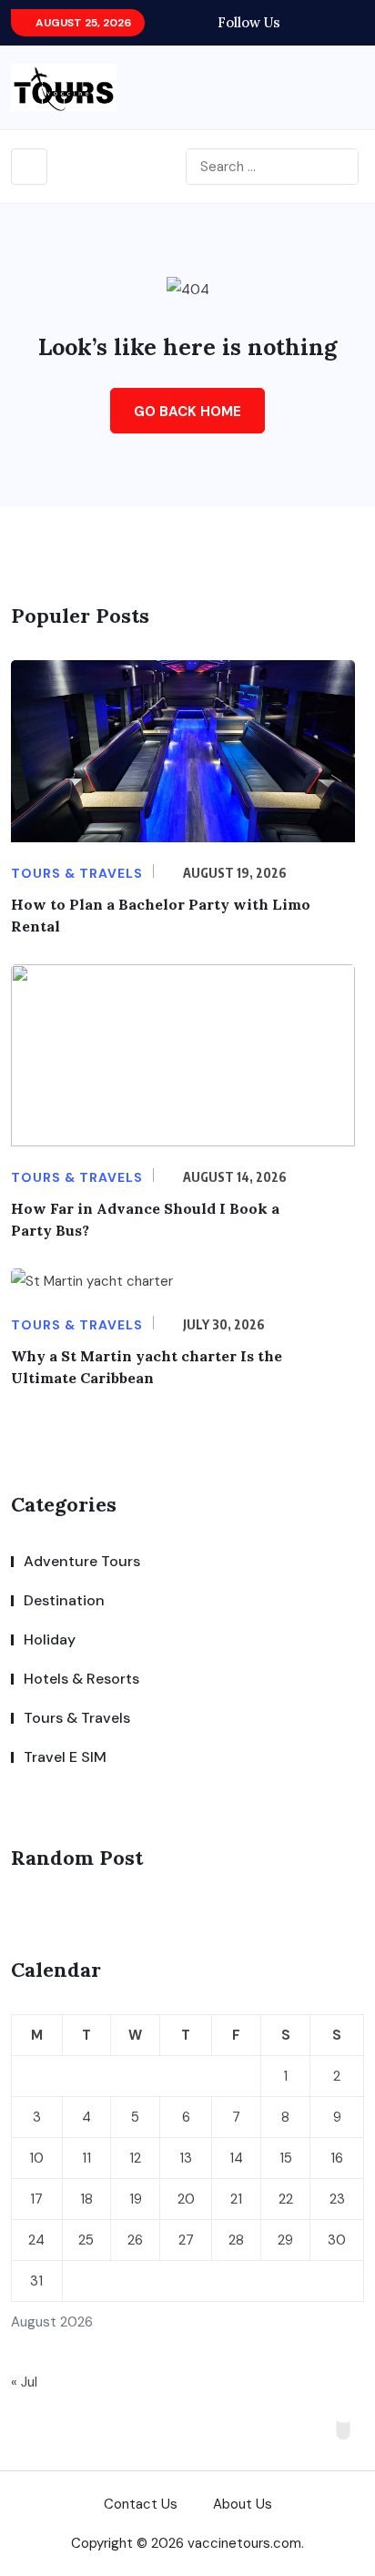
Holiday (50, 1639)
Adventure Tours (82, 1561)
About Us (243, 2504)
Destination (64, 1600)
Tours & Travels (77, 1718)
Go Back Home (187, 412)
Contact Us (141, 2504)
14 (236, 2158)
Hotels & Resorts (81, 1679)
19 (136, 2199)
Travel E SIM (65, 1757)
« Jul (24, 2382)
